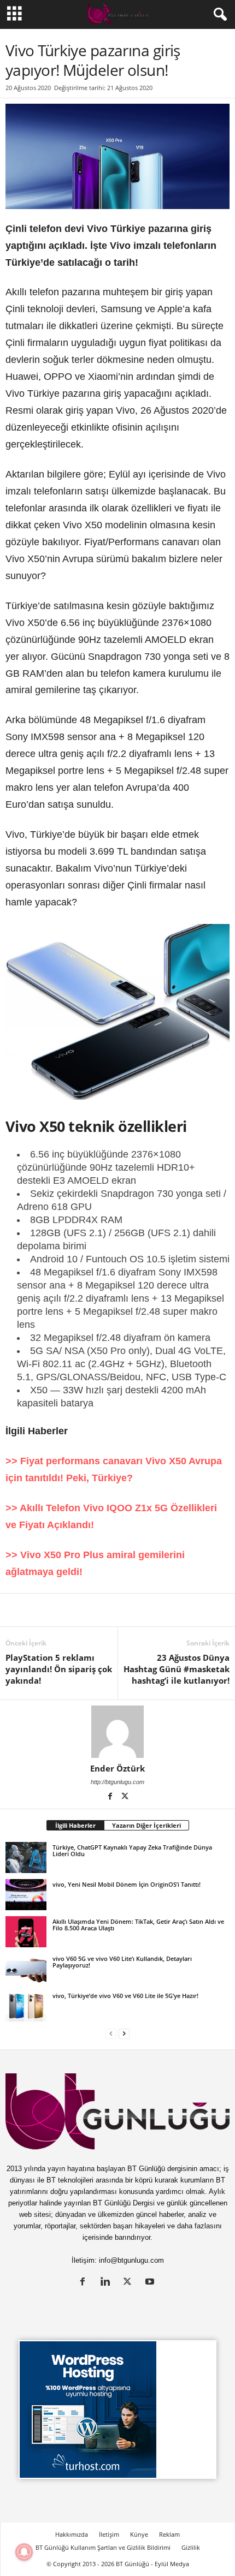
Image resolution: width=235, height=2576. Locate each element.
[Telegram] (167, 1610)
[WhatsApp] (142, 1610)
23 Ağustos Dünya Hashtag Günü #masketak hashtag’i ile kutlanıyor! (177, 1669)
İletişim (109, 2534)
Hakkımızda (72, 2534)
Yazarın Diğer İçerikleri (146, 1825)
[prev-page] (111, 2033)
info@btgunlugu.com (131, 2260)
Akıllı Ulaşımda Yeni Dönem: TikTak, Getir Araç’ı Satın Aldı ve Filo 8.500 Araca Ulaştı (138, 1925)
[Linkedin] (16, 1610)
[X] (42, 1610)
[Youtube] (151, 2283)
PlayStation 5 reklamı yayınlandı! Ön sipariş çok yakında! (59, 1669)
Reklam (169, 2534)
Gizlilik (191, 2547)
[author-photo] (117, 1732)
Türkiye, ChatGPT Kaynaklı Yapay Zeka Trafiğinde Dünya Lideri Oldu (132, 1850)
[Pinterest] (92, 1610)
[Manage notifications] (24, 2552)
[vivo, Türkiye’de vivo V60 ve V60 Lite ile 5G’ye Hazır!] (26, 2006)
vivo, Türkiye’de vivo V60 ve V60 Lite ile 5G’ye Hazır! (125, 1996)
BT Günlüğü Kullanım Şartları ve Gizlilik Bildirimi (103, 2547)
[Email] (218, 1610)
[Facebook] (67, 1610)
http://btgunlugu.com (117, 1782)
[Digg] (117, 1610)
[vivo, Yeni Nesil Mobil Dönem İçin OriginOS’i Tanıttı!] (26, 1894)
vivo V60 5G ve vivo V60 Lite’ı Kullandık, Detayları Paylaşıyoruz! (122, 1962)
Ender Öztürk (117, 1768)
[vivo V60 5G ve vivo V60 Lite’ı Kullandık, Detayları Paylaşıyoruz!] (26, 1969)
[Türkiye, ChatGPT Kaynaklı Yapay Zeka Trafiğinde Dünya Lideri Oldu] (26, 1857)
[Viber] (192, 1610)
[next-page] (124, 2033)
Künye (139, 2534)
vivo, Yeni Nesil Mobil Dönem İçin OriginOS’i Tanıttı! (127, 1884)
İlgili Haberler (75, 1825)
